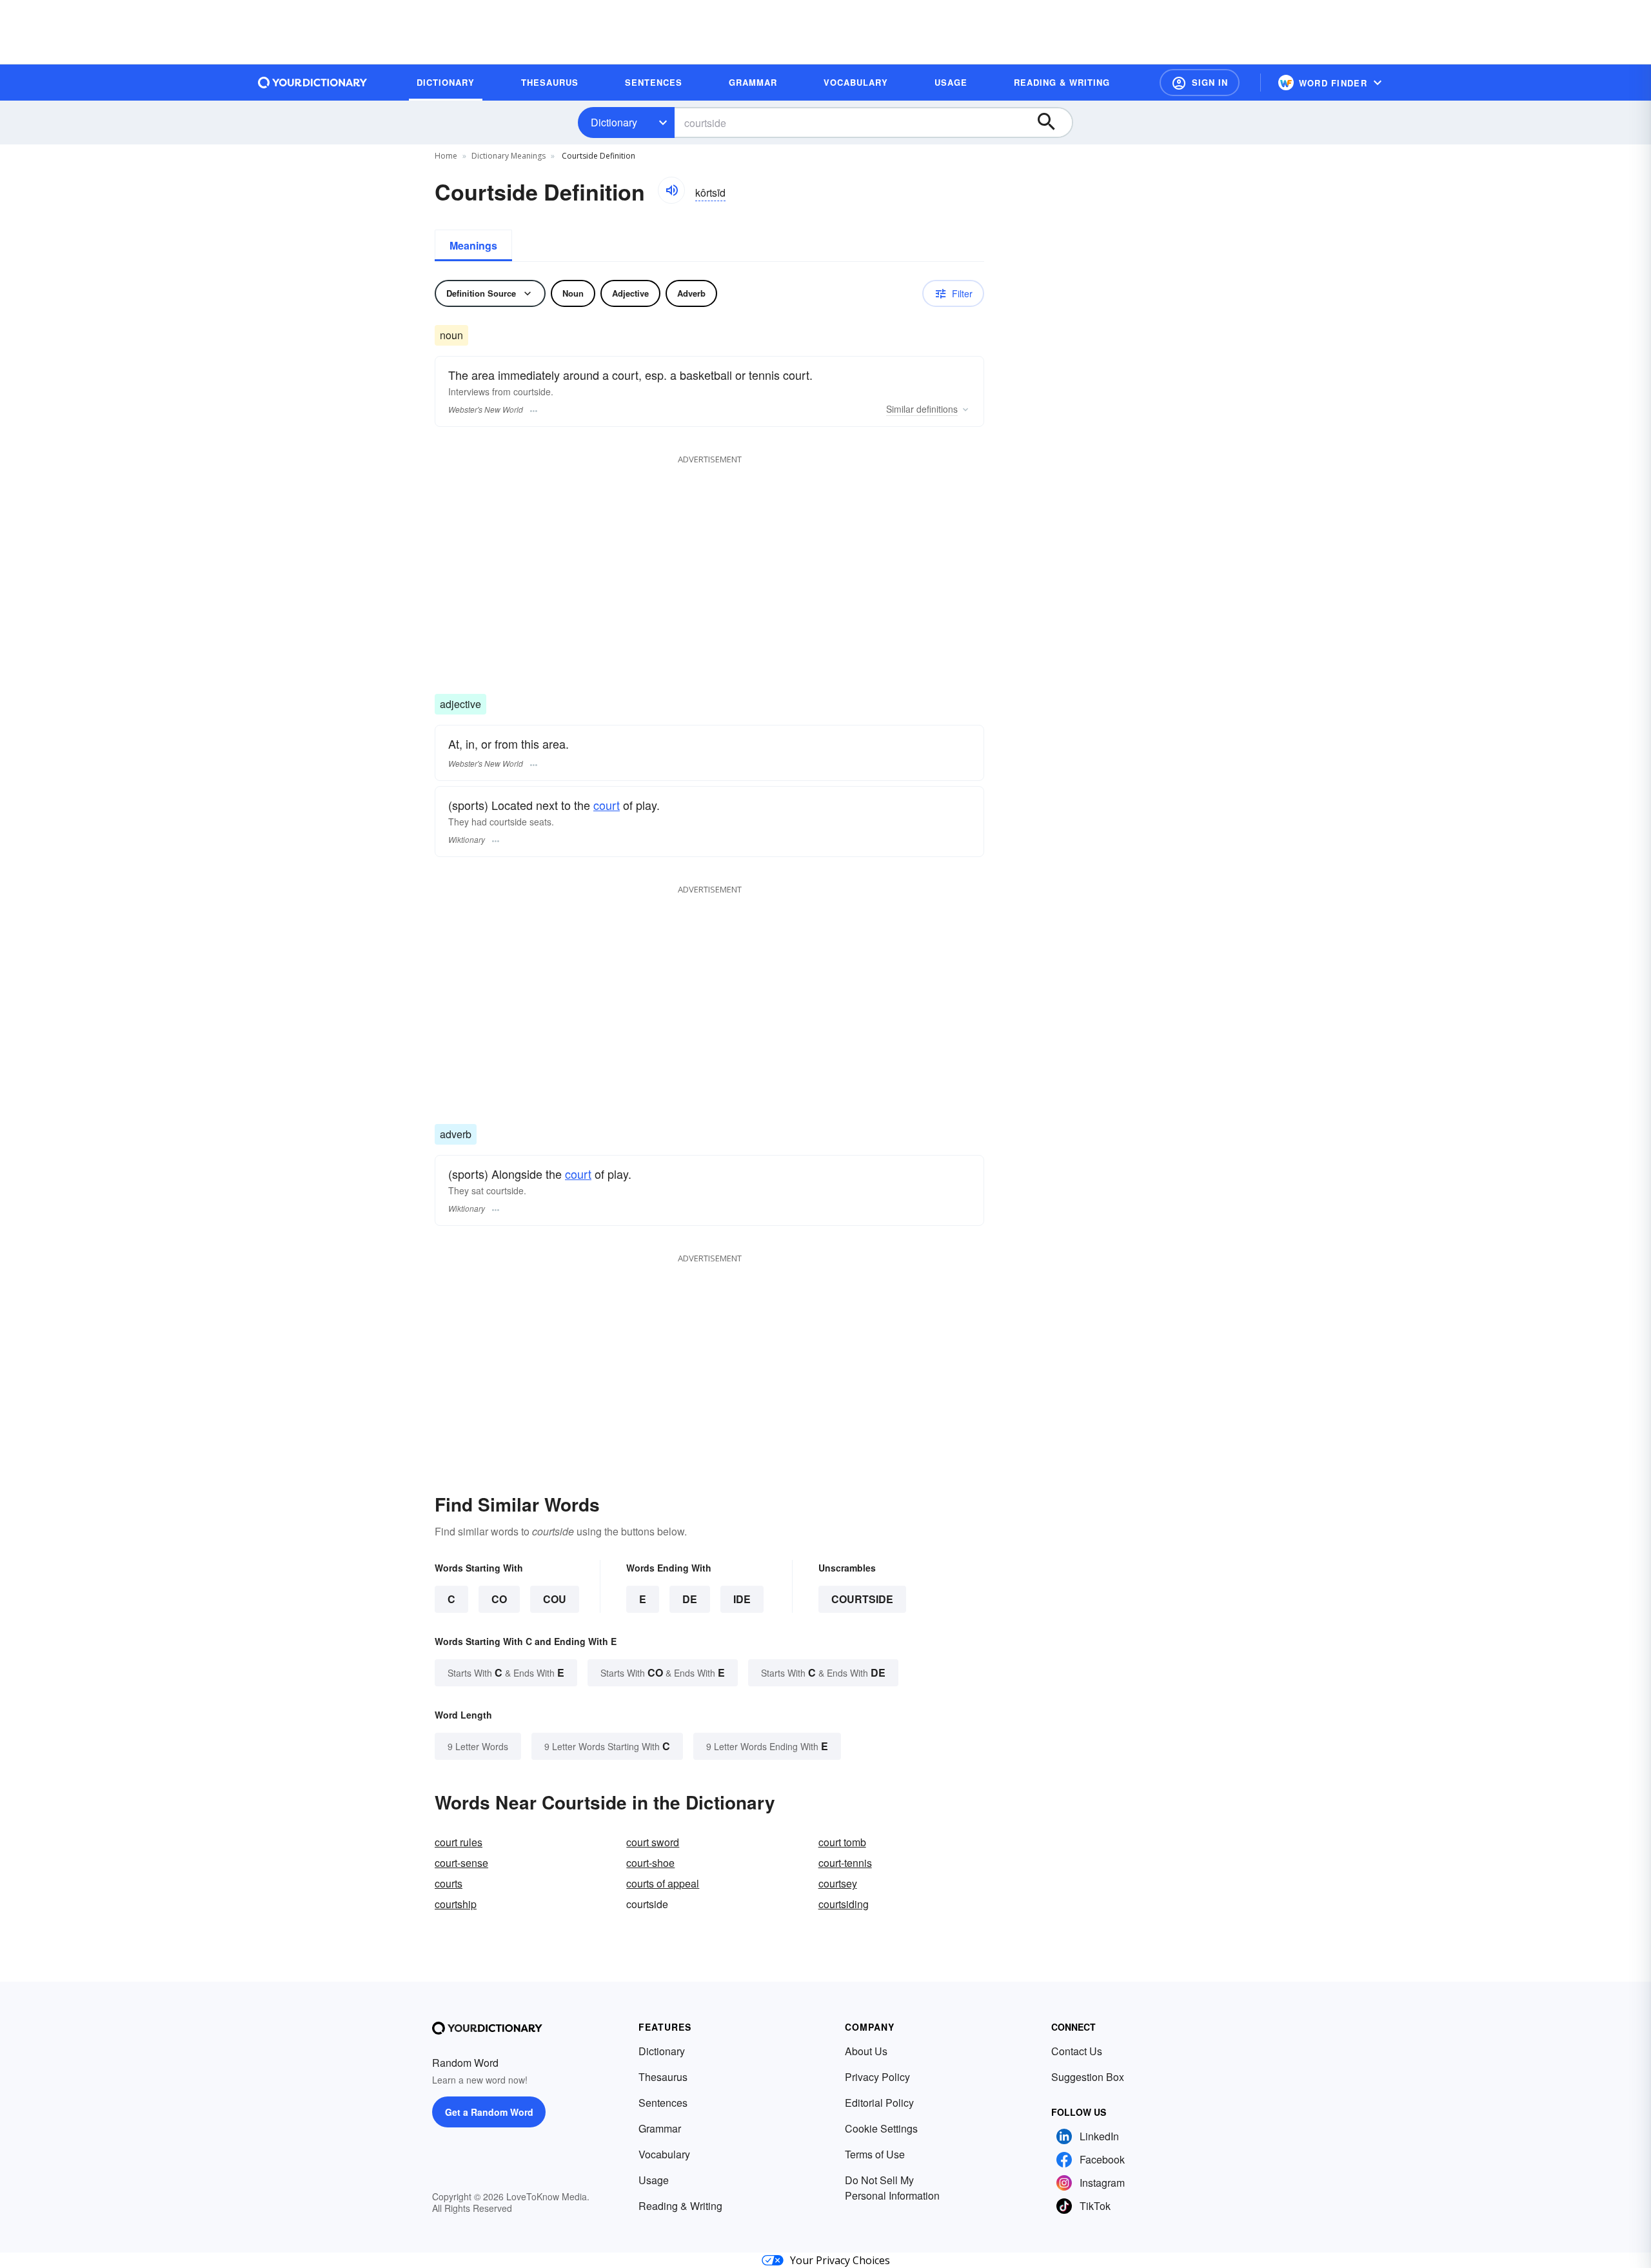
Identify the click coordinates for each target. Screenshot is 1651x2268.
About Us (866, 2051)
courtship (456, 1904)
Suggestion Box (1088, 2077)
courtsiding (844, 1904)
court (607, 805)
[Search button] (1053, 123)
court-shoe (650, 1863)
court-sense (461, 1863)
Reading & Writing (680, 2206)
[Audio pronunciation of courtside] (671, 190)
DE (690, 1599)
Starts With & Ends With (506, 1672)
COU (555, 1599)
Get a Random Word (489, 2112)
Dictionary (614, 122)
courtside (862, 1599)
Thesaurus (663, 2077)
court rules (459, 1842)
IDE (742, 1599)
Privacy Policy (877, 2077)
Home (446, 156)
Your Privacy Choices (840, 2260)
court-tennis (845, 1863)
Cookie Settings (881, 2128)
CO (499, 1599)
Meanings (473, 245)
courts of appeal (663, 1883)
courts (449, 1883)
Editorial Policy (879, 2103)
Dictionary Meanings (509, 156)
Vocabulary (664, 2154)
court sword (653, 1842)
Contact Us (1077, 2051)
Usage (654, 2180)
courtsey (838, 1883)
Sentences (663, 2103)
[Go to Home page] (313, 83)
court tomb (842, 1842)
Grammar (660, 2128)
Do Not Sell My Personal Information (892, 2188)
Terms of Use (875, 2154)
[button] (1200, 83)
